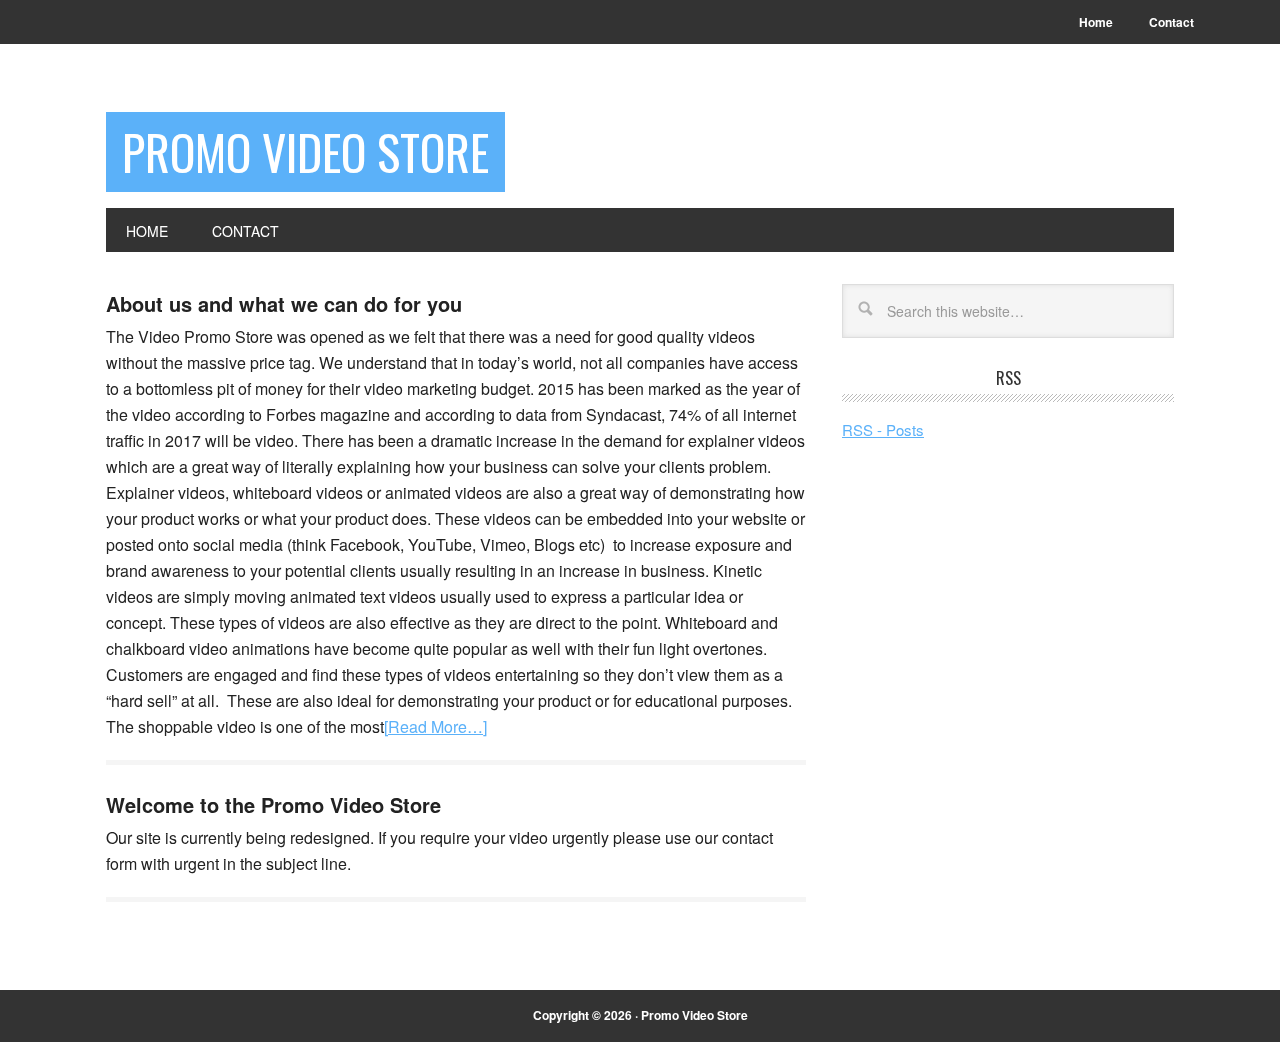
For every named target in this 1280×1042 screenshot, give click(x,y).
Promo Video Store (305, 151)
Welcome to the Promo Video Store (273, 804)
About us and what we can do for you (284, 303)
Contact (1171, 22)
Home (1096, 22)
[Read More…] (435, 726)
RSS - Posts (883, 429)
